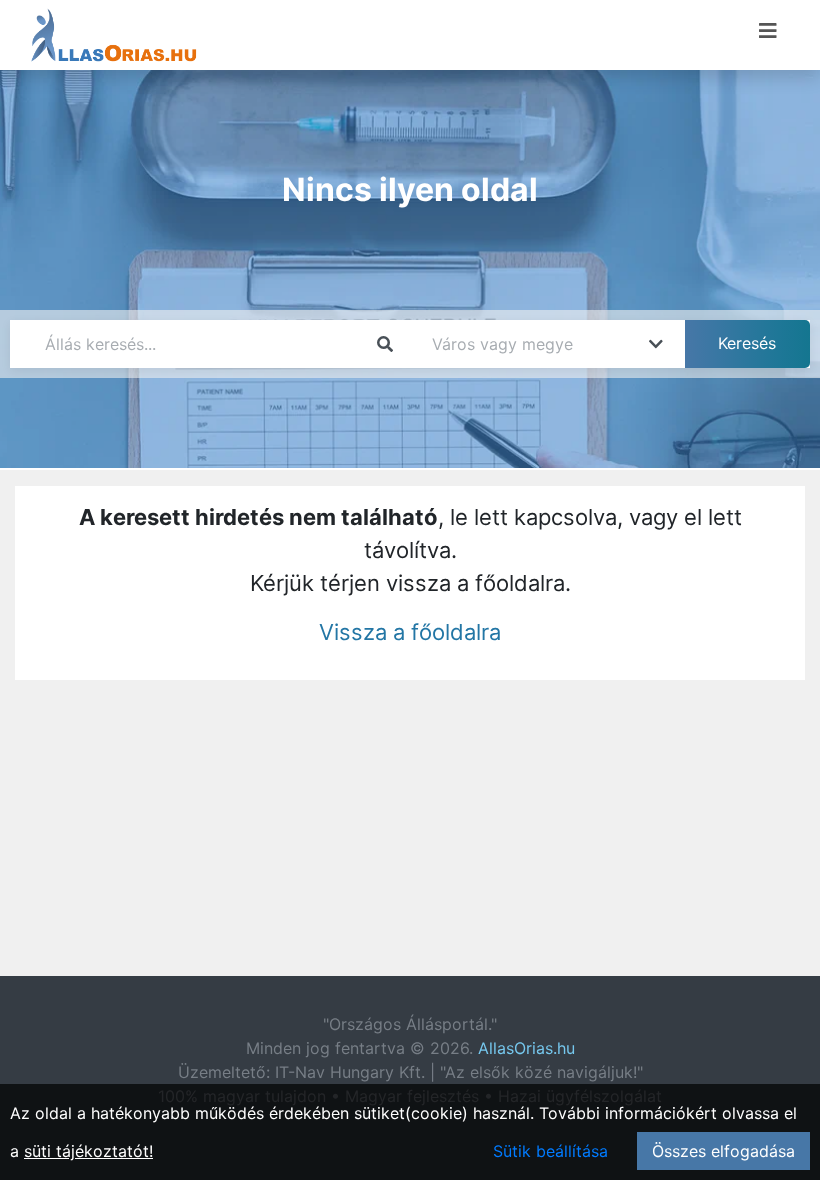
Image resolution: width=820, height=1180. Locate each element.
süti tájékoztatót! (88, 1151)
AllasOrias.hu (526, 1048)
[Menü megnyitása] (768, 31)
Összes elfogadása (723, 1151)
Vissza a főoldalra (410, 632)
